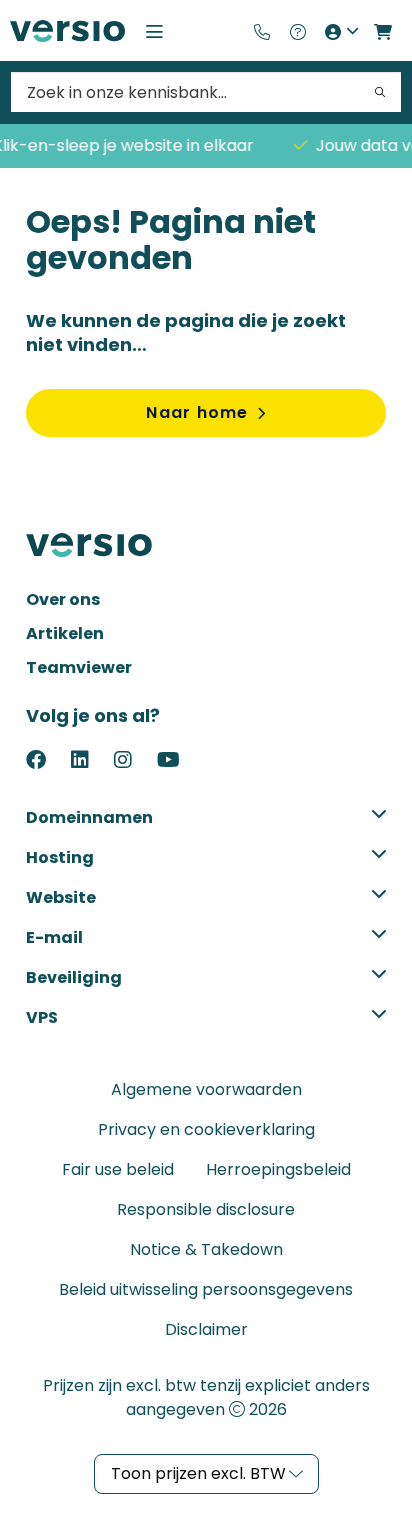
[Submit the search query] (380, 92)
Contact (262, 30)
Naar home (197, 412)
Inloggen (340, 30)
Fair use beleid (118, 1169)
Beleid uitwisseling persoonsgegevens (206, 1289)
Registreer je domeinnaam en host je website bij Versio (67, 31)
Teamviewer (79, 667)
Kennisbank (297, 30)
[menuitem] (262, 30)
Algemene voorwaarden (206, 1089)
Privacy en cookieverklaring (206, 1129)
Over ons (63, 599)
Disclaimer (206, 1329)
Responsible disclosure (206, 1209)
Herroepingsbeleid (278, 1169)
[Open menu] (154, 31)
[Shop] (383, 30)
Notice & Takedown (206, 1249)
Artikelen (65, 633)
